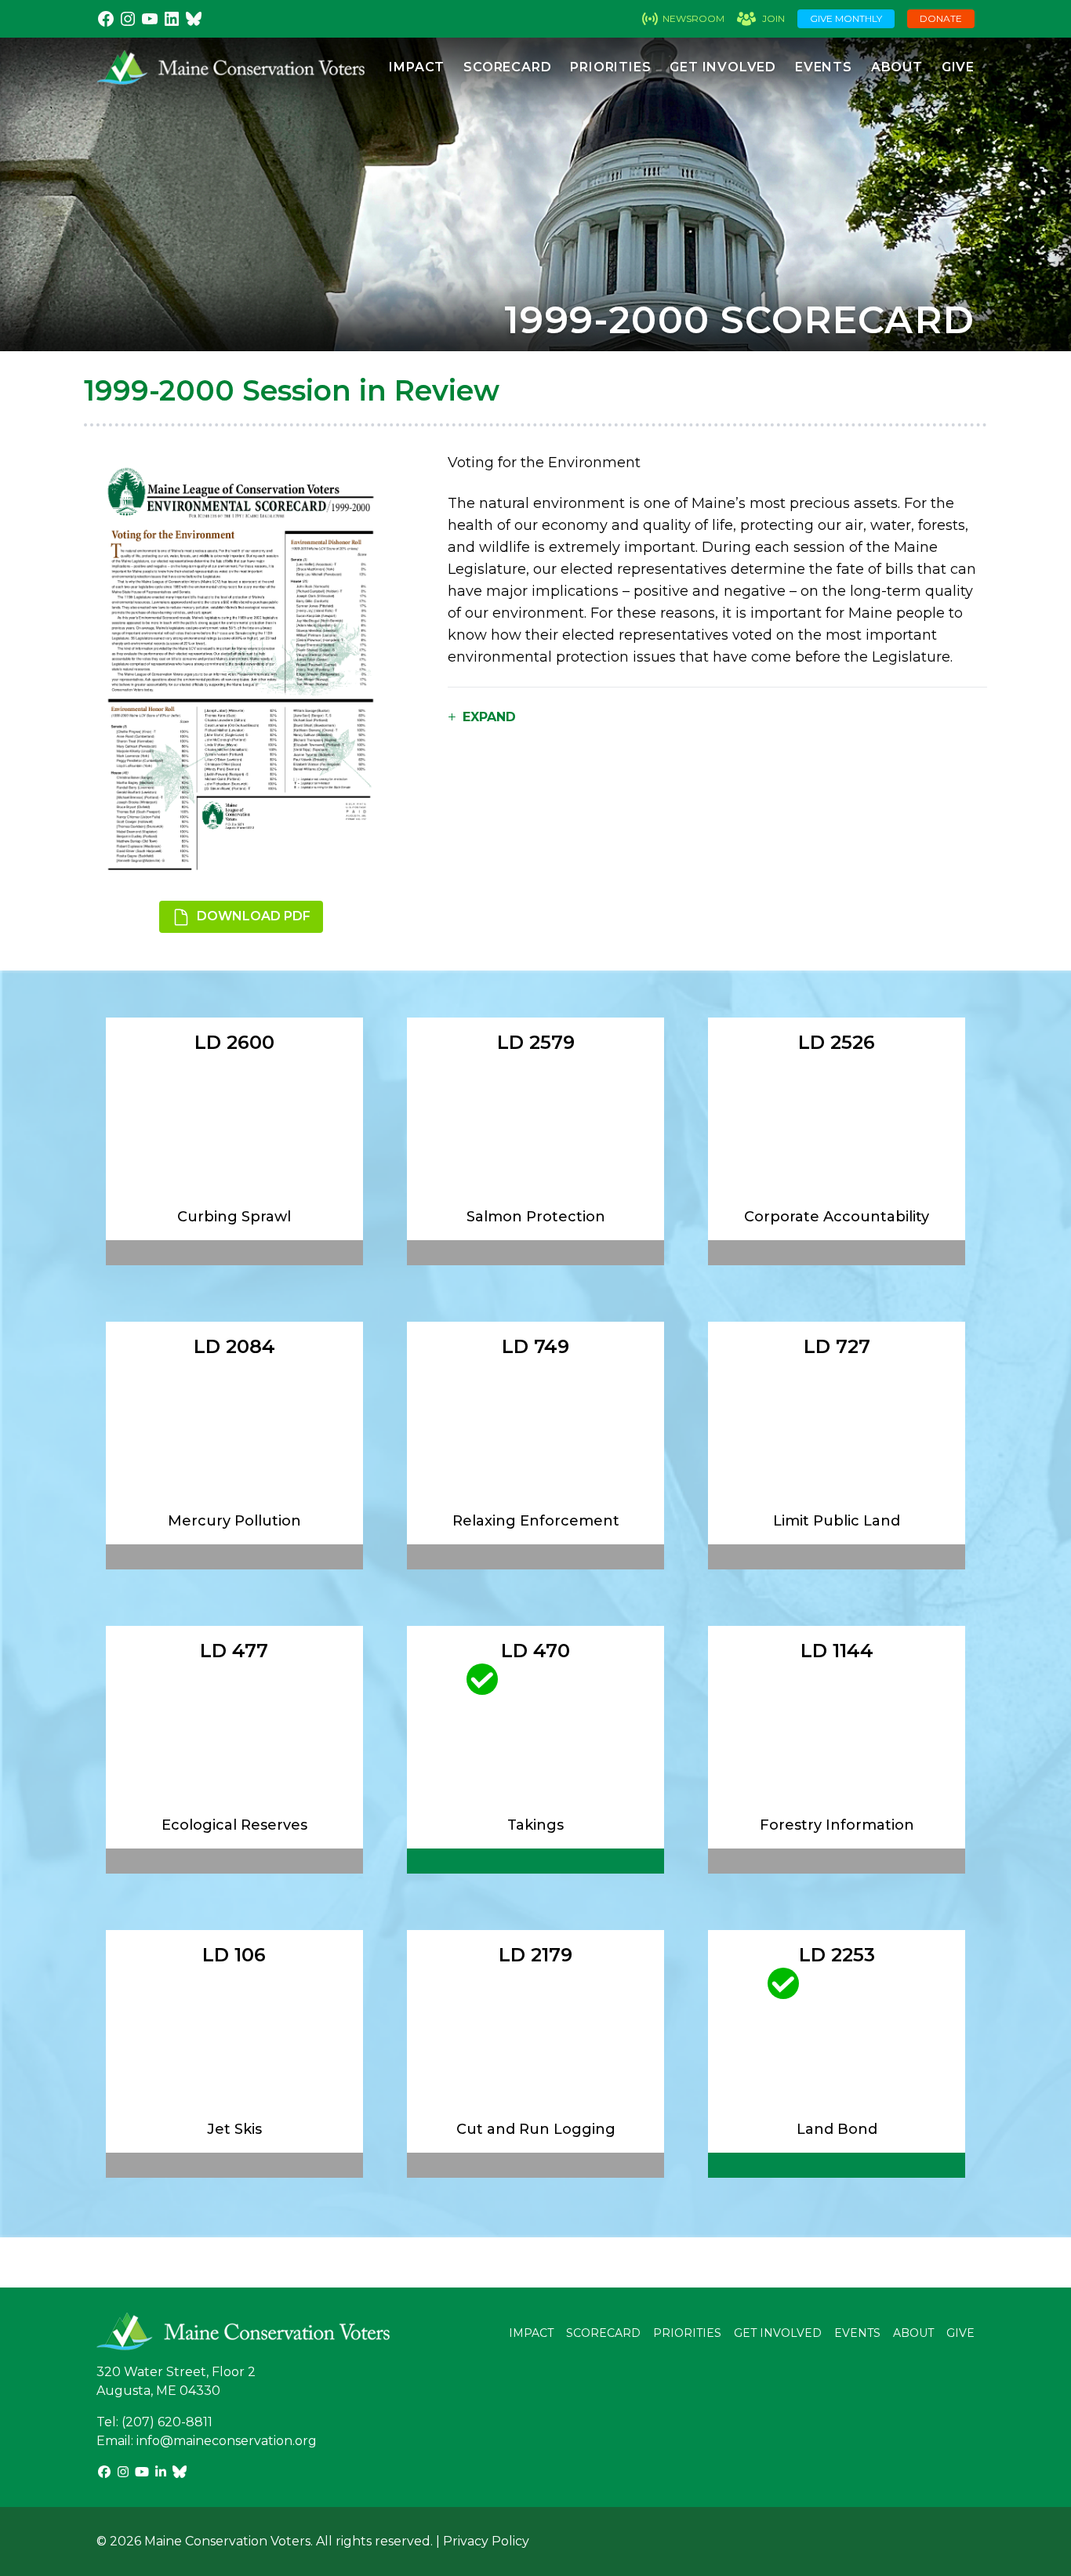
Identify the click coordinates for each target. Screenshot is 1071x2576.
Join (773, 18)
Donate (941, 18)
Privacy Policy (486, 2541)
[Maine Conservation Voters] (231, 67)
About (897, 67)
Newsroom (693, 18)
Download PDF (252, 916)
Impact (417, 67)
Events (824, 67)
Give (958, 67)
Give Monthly (846, 18)
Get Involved (723, 67)
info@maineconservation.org (227, 2441)
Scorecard (507, 67)
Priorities (610, 67)
